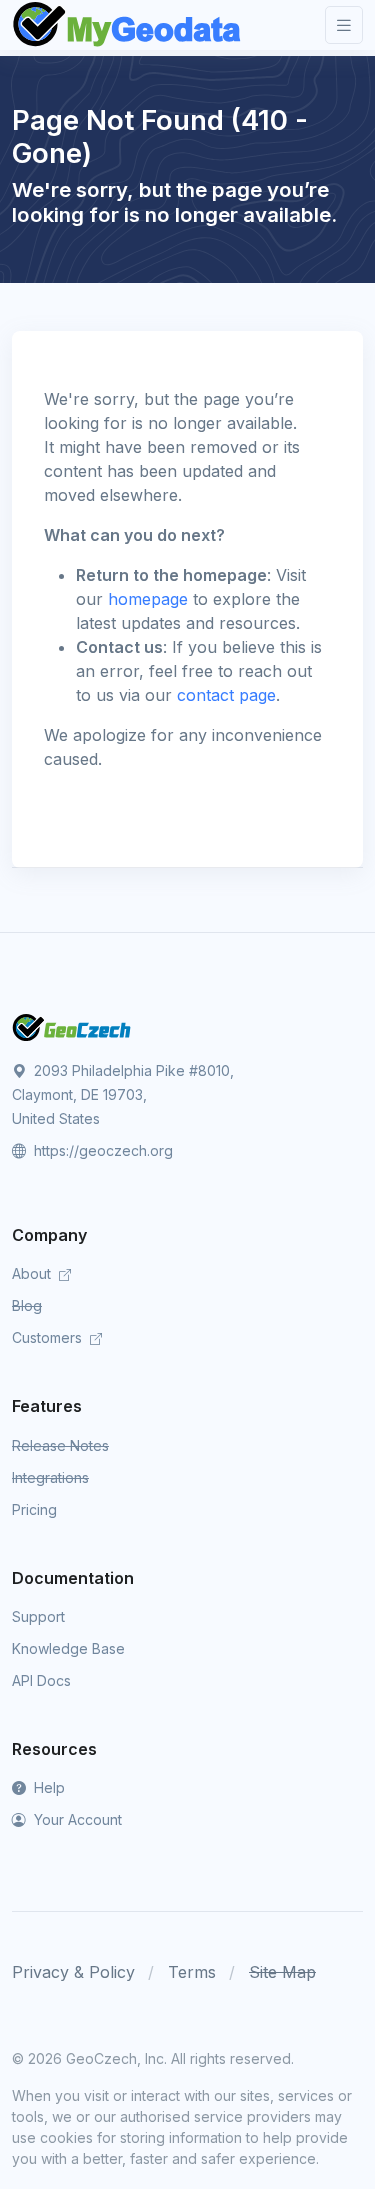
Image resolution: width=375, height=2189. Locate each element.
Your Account (76, 1819)
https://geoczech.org (101, 1150)
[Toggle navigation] (344, 25)
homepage (148, 599)
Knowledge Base (68, 1648)
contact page (226, 695)
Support (38, 1616)
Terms (192, 1972)
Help (47, 1787)
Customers (49, 1337)
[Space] (72, 1026)
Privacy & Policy (73, 1972)
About (33, 1273)
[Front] (128, 25)
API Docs (41, 1680)
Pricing (34, 1509)
